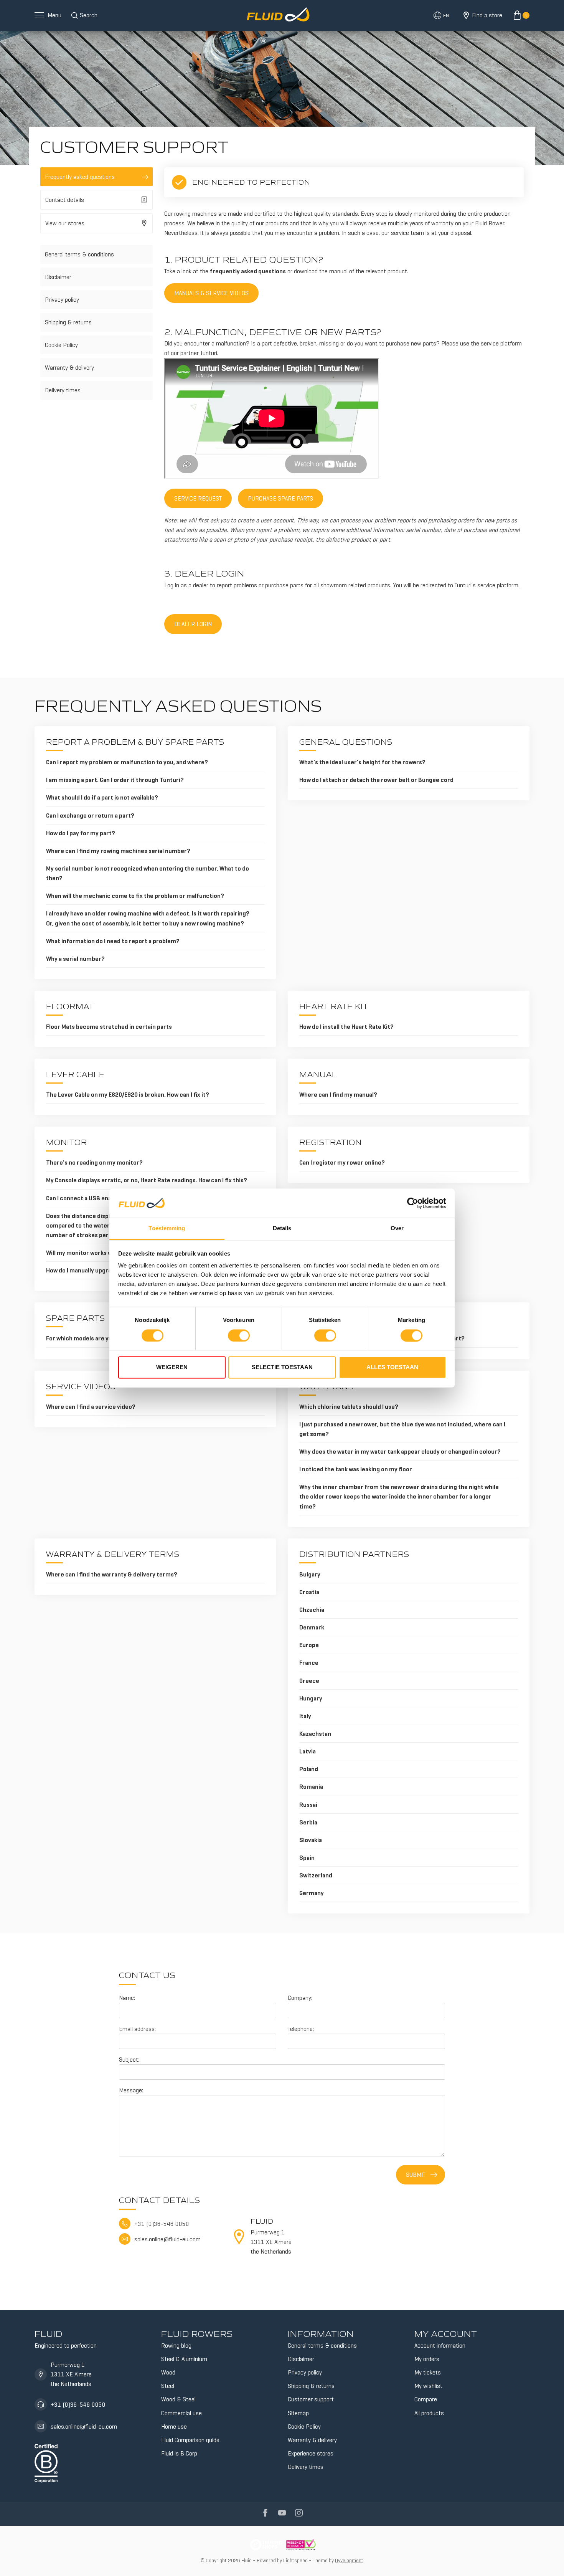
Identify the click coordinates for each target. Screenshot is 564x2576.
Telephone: (301, 2029)
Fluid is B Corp (179, 2453)
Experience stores (311, 2453)
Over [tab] (397, 1229)
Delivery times (63, 390)
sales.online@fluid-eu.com (84, 2426)
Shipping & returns (68, 322)
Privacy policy (62, 300)
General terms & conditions (79, 254)
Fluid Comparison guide (190, 2440)
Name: (127, 1998)
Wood (168, 2372)
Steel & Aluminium (184, 2359)
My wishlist (428, 2386)
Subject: (129, 2060)
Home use (174, 2426)
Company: (300, 1998)
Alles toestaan (392, 1367)
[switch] (239, 1335)
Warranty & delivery (69, 368)
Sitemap (298, 2413)
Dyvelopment (349, 2560)
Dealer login (193, 624)
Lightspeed (295, 2560)
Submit (416, 2175)
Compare (426, 2399)
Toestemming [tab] (167, 1229)
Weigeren (172, 1367)
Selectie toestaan (282, 1367)
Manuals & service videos (211, 293)
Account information (440, 2345)
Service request (198, 498)
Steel (168, 2386)
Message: (131, 2090)
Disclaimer (58, 277)
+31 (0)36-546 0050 (78, 2405)
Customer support (311, 2399)
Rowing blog (176, 2345)
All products (429, 2413)
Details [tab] (282, 1229)
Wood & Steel (178, 2399)
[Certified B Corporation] (46, 2462)
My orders (427, 2359)
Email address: (137, 2029)
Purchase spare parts (280, 498)
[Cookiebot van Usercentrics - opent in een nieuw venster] (413, 1203)
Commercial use (181, 2413)
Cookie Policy (61, 345)
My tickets (428, 2372)
